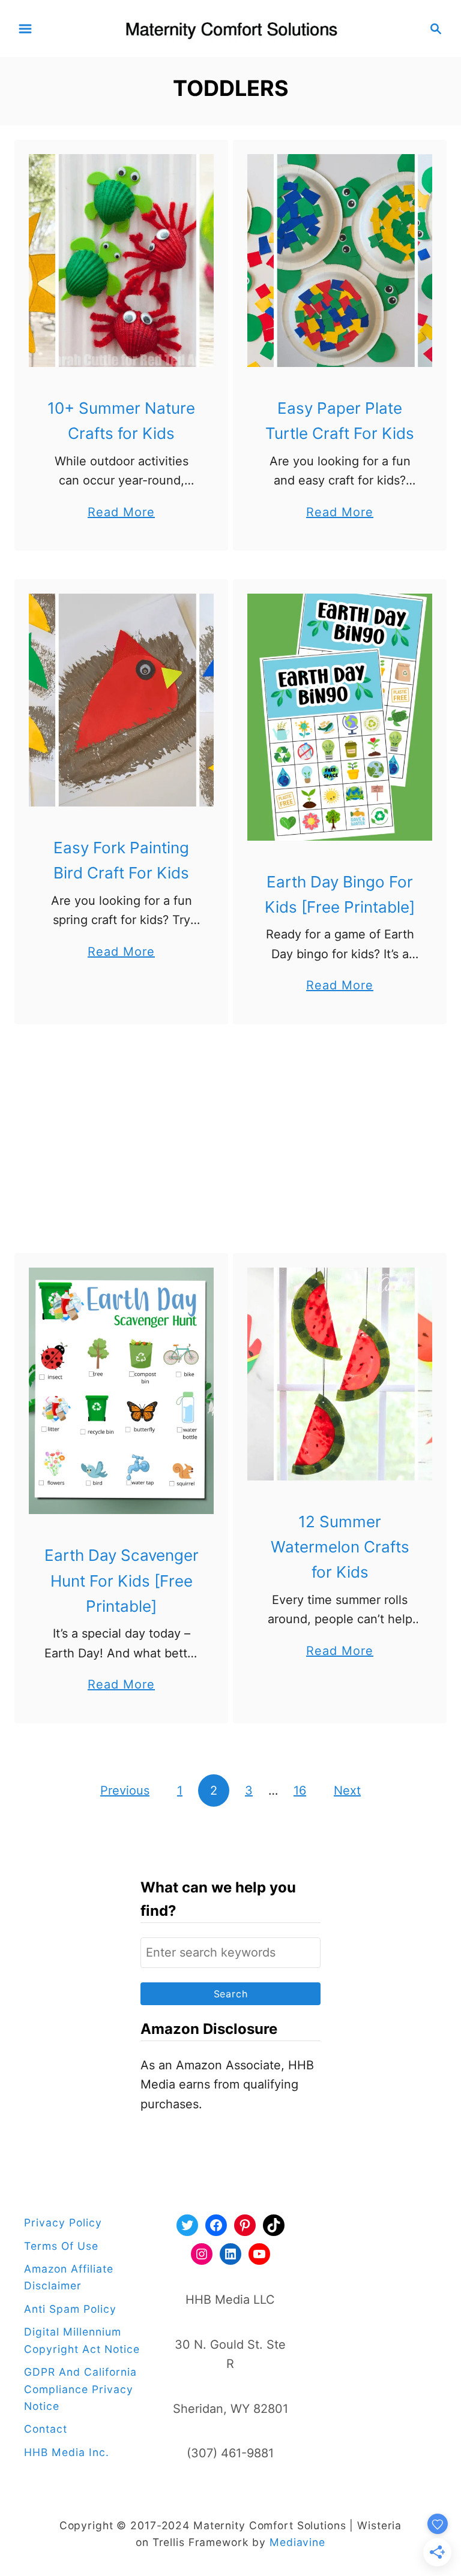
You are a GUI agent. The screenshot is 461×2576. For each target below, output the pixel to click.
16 (300, 1790)
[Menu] (25, 29)
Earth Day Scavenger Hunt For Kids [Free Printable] (122, 1581)
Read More (121, 513)
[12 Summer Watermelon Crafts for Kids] (340, 1374)
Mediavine (297, 2542)
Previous (125, 1790)
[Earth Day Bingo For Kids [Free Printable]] (340, 717)
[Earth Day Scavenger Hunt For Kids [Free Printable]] (122, 1391)
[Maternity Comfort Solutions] (231, 28)
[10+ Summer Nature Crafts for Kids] (122, 261)
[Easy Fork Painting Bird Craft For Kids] (122, 700)
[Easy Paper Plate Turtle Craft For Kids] (340, 261)
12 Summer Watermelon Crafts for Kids (340, 1547)
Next (347, 1790)
